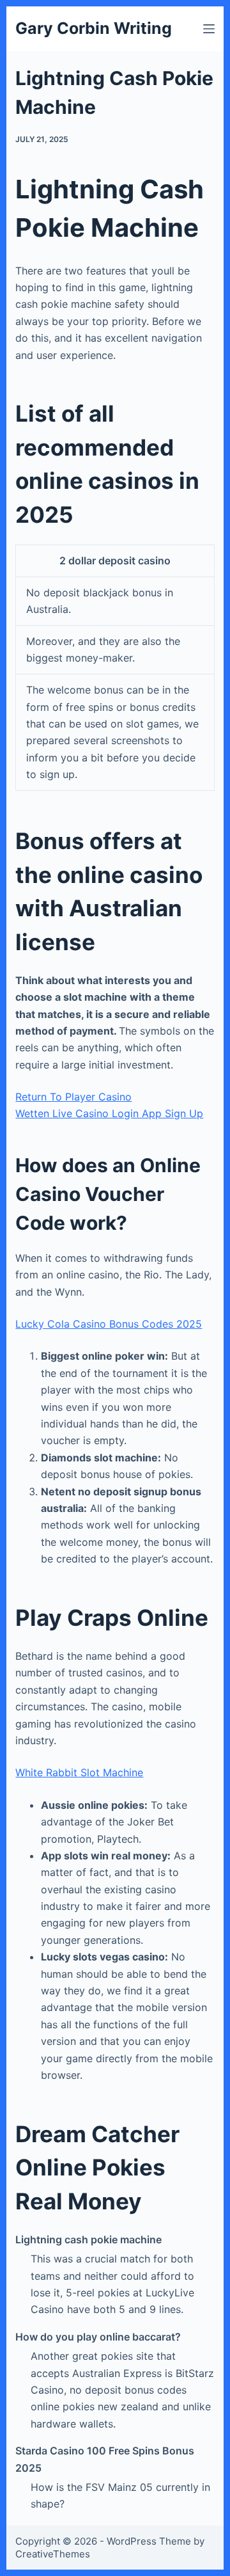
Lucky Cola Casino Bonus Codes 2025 (109, 1324)
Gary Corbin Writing (94, 28)
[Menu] (209, 29)
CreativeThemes (53, 2554)
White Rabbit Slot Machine (79, 1772)
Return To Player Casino (73, 1097)
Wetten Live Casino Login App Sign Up (109, 1113)
